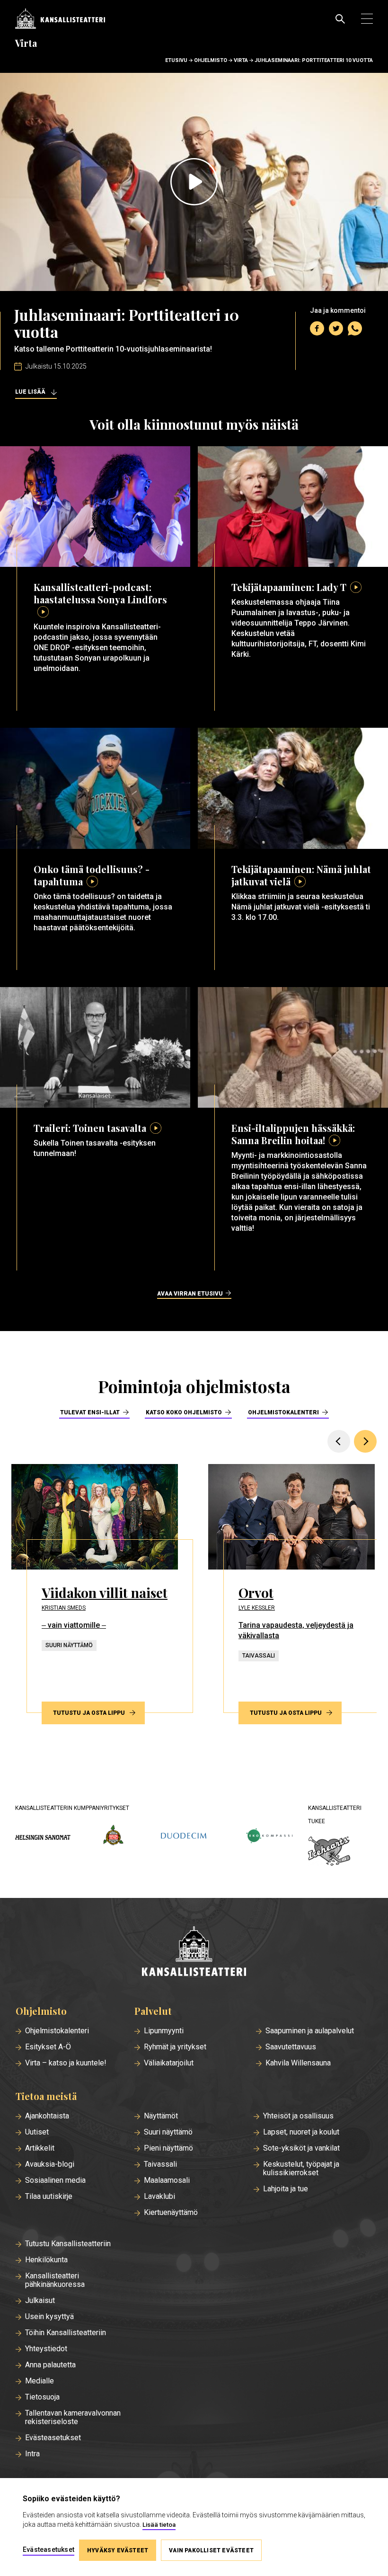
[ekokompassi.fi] (269, 1837)
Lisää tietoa (159, 2525)
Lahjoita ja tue (286, 2189)
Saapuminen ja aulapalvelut (310, 2031)
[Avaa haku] (340, 19)
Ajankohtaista (47, 2116)
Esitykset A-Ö (48, 2047)
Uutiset (37, 2132)
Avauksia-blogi (50, 2164)
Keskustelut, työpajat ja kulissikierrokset (301, 2169)
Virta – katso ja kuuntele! (66, 2063)
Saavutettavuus (291, 2047)
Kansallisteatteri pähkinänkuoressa (55, 2280)
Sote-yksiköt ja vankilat (301, 2148)
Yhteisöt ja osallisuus (298, 2116)
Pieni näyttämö (168, 2148)
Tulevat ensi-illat (90, 1412)
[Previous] (339, 1441)
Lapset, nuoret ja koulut (301, 2132)
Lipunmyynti (164, 2031)
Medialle (40, 2381)
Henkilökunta (46, 2260)
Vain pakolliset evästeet (211, 2550)
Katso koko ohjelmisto (184, 1412)
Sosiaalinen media (55, 2180)
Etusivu (176, 60)
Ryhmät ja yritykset (175, 2047)
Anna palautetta (50, 2365)
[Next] (365, 1441)
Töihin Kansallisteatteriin (66, 2333)
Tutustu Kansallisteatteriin (68, 2244)
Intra (32, 2454)
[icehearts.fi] (329, 1852)
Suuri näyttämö (168, 2132)
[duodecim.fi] (184, 1837)
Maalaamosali (167, 2180)
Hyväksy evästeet (118, 2550)
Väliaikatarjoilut (169, 2063)
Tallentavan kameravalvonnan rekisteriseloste (73, 2417)
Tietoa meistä (46, 2096)
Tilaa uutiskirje (49, 2197)
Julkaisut (40, 2301)
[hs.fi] (43, 1837)
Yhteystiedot (46, 2349)
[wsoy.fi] (113, 1837)
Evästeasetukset (53, 2438)
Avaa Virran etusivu (190, 1294)
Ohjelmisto (211, 60)
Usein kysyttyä (49, 2317)
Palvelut (153, 2011)
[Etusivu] (194, 1952)
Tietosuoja (42, 2397)
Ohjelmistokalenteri (283, 1412)
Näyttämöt (161, 2116)
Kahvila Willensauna (298, 2063)
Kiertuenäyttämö (171, 2213)
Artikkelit (40, 2148)
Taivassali (160, 2164)
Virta (241, 60)
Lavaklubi (159, 2197)
